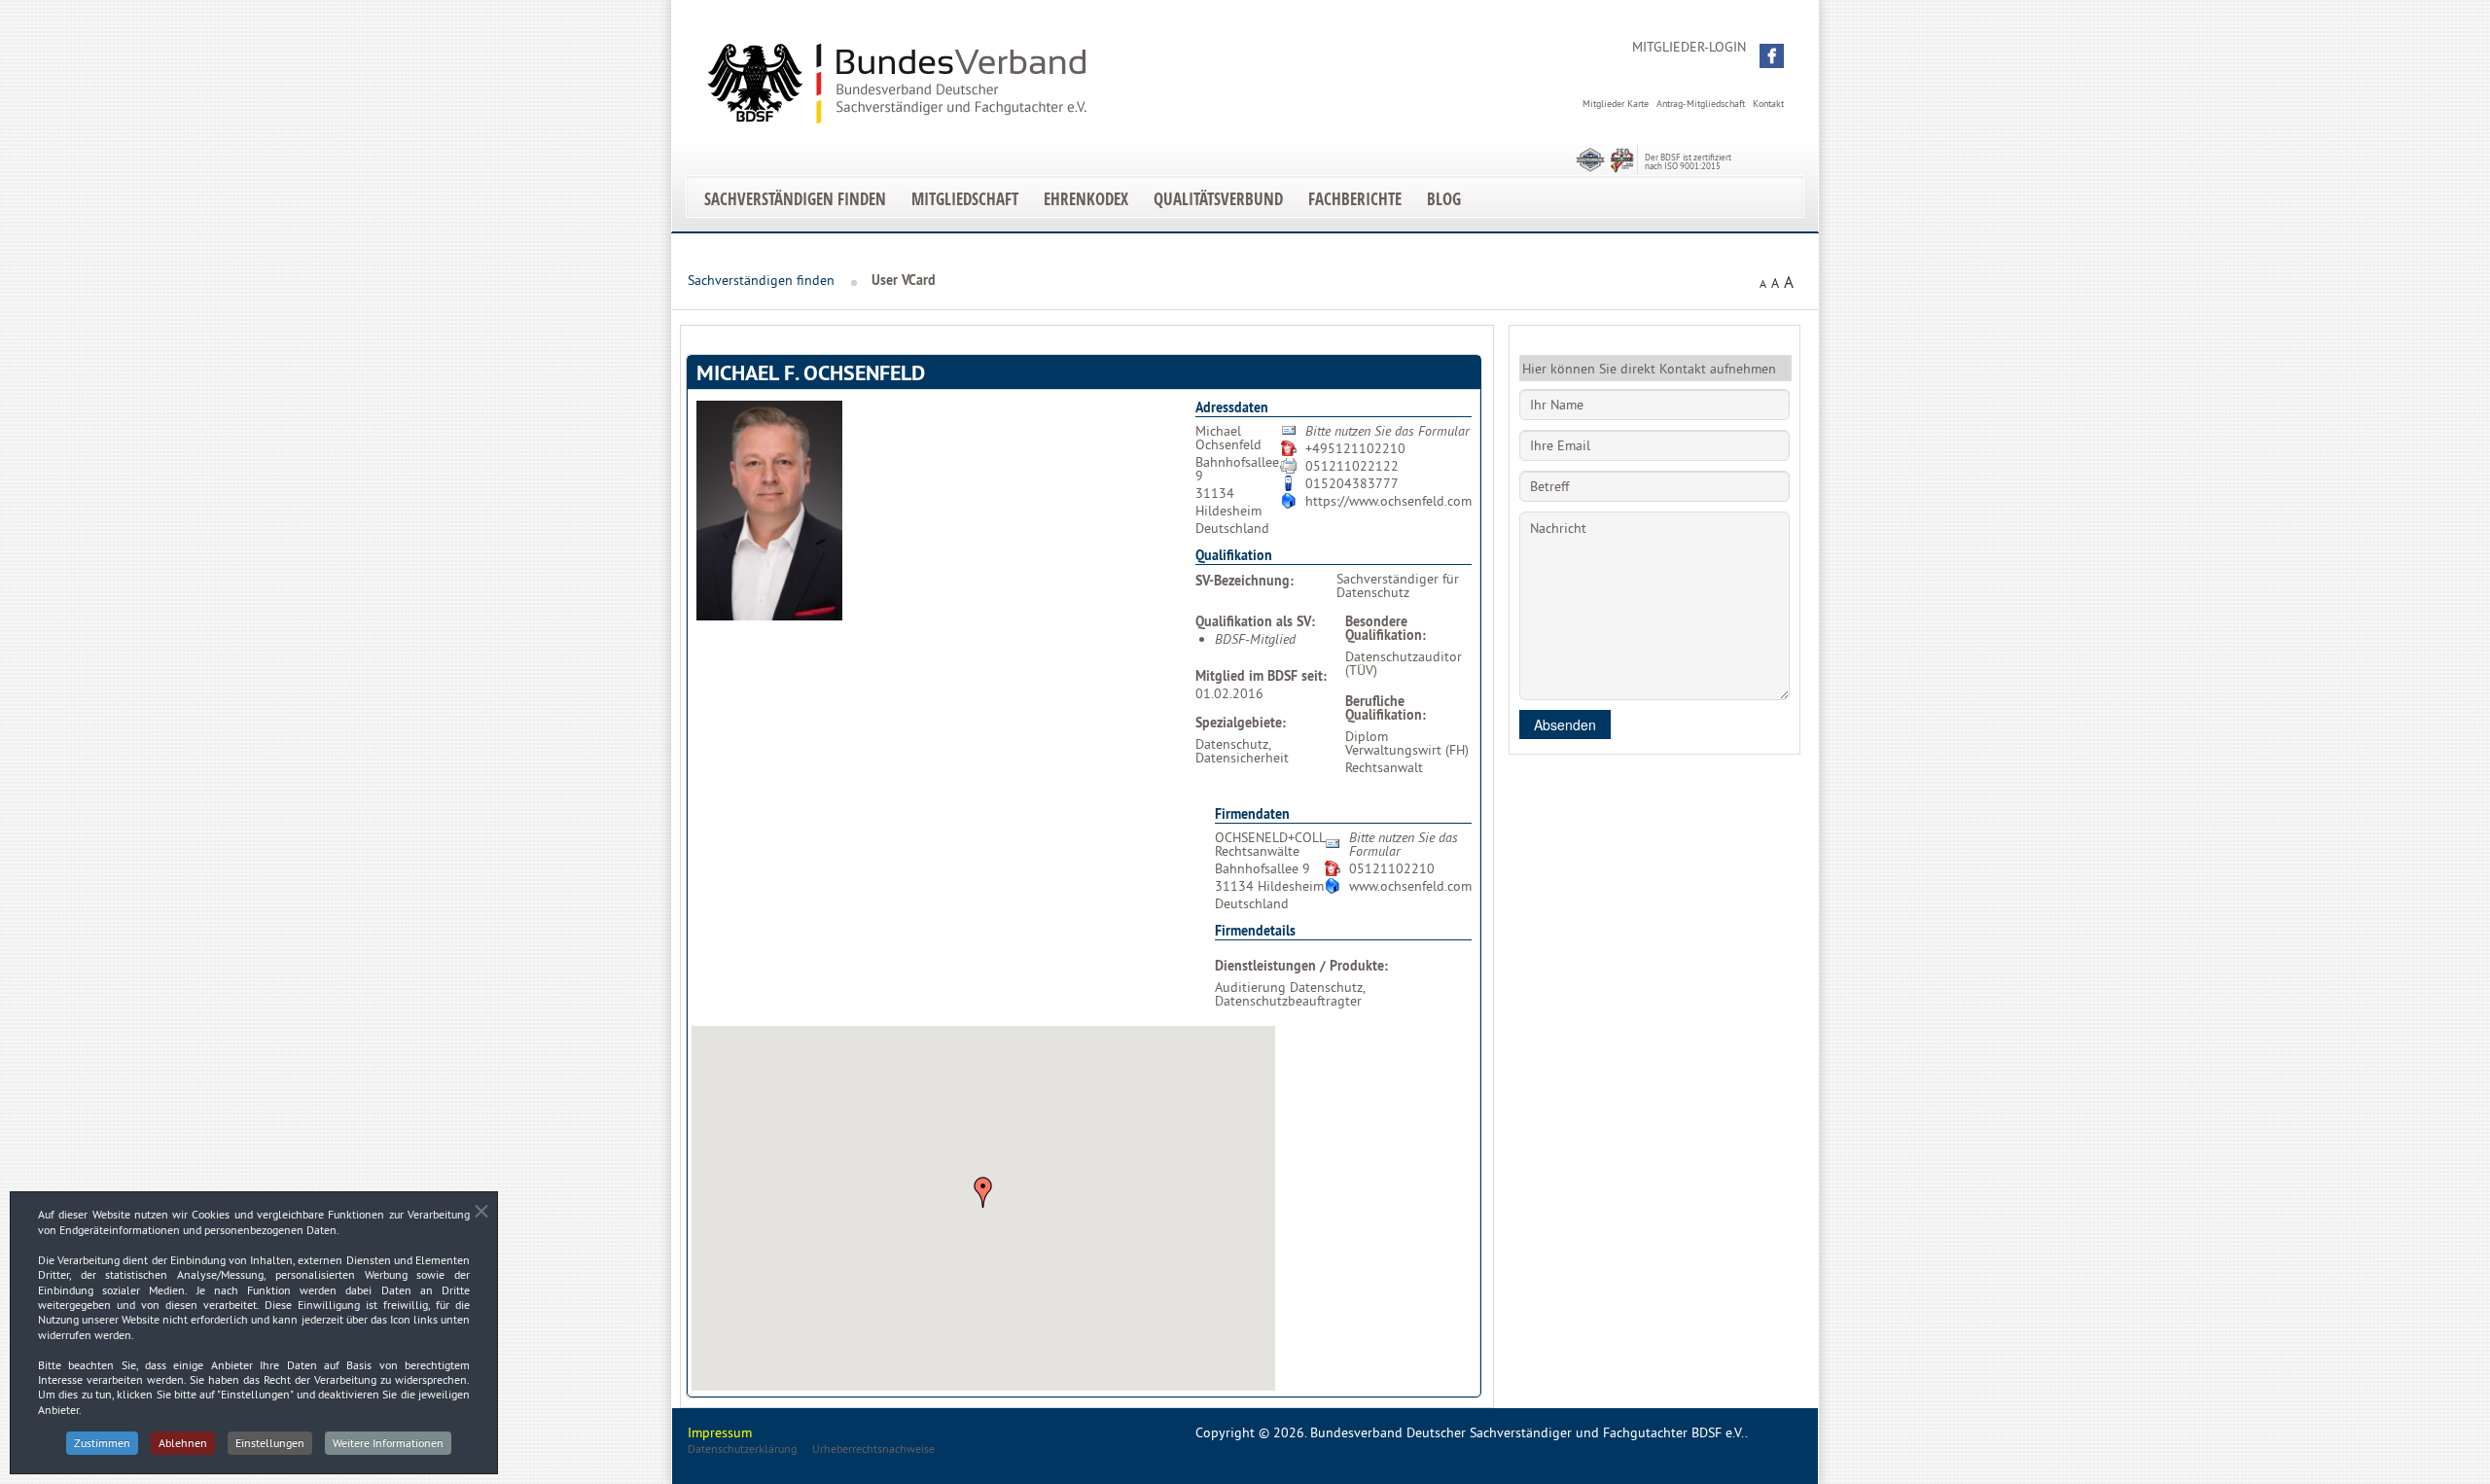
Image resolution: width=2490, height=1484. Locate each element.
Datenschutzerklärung (742, 1449)
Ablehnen (183, 1443)
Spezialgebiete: (1241, 723)
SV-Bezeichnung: (1245, 581)
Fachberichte (1355, 199)
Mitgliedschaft (965, 199)
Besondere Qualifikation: (1386, 628)
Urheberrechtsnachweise (873, 1449)
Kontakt (1768, 104)
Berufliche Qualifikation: (1386, 708)
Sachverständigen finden (795, 199)
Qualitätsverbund (1218, 199)
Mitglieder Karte (1616, 104)
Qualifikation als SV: (1255, 621)
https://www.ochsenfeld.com (1388, 501)
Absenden (1565, 724)
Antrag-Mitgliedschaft (1701, 104)
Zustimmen (102, 1443)
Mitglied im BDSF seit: (1261, 676)
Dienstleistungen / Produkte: (1301, 966)
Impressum (720, 1432)
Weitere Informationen (388, 1443)
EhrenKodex (1086, 199)
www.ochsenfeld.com (1410, 886)
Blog (1444, 199)
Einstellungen (270, 1443)
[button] (1772, 56)
